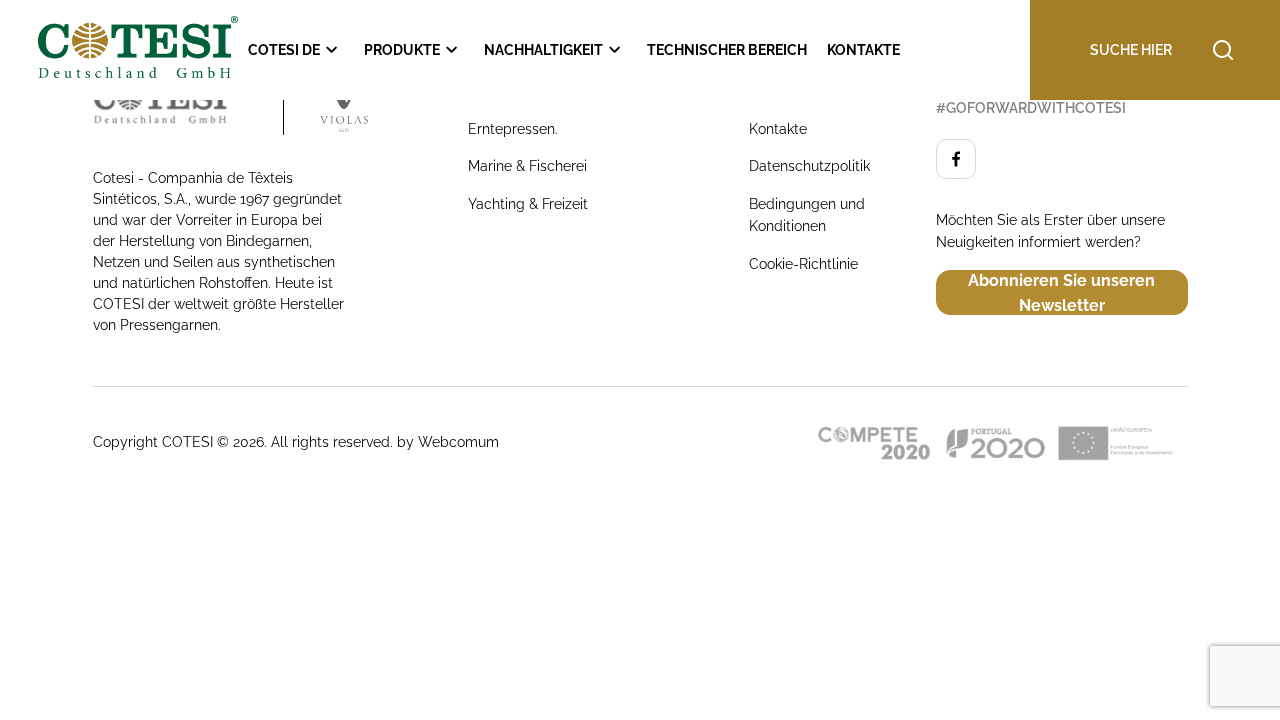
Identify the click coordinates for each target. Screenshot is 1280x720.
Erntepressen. (513, 129)
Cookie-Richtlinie (803, 264)
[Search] (1125, 50)
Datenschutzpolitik (809, 166)
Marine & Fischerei (527, 166)
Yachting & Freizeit (528, 204)
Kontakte (778, 129)
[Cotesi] (188, 105)
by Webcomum (448, 442)
